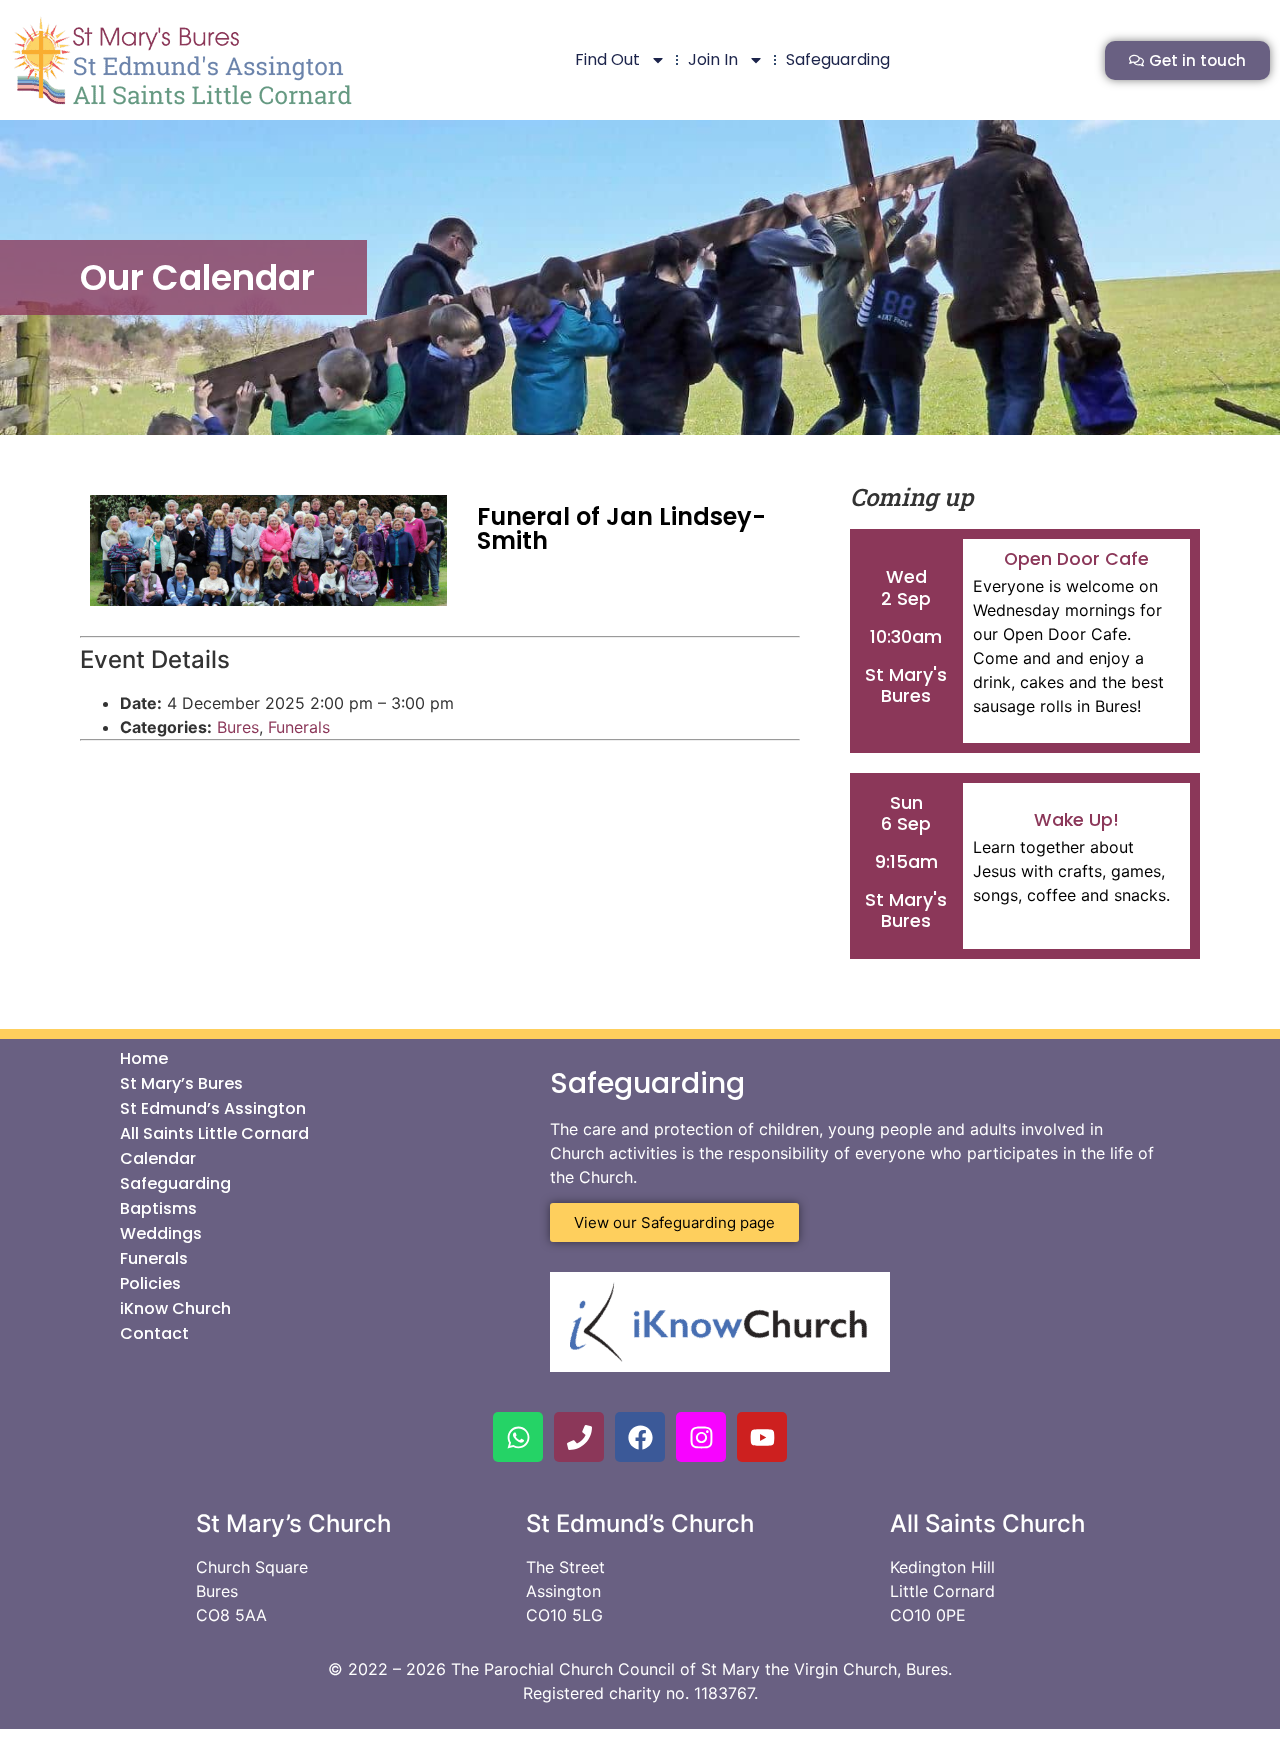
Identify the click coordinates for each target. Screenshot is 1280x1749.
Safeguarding (838, 59)
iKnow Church (175, 1309)
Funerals (299, 727)
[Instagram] (701, 1437)
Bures (238, 727)
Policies (150, 1284)
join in (713, 59)
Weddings (161, 1234)
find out (607, 59)
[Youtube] (762, 1437)
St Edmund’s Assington (213, 1109)
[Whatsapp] (518, 1437)
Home (144, 1059)
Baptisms (158, 1209)
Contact (154, 1334)
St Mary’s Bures (181, 1084)
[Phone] (579, 1437)
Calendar (158, 1159)
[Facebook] (640, 1437)
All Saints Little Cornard (214, 1134)
